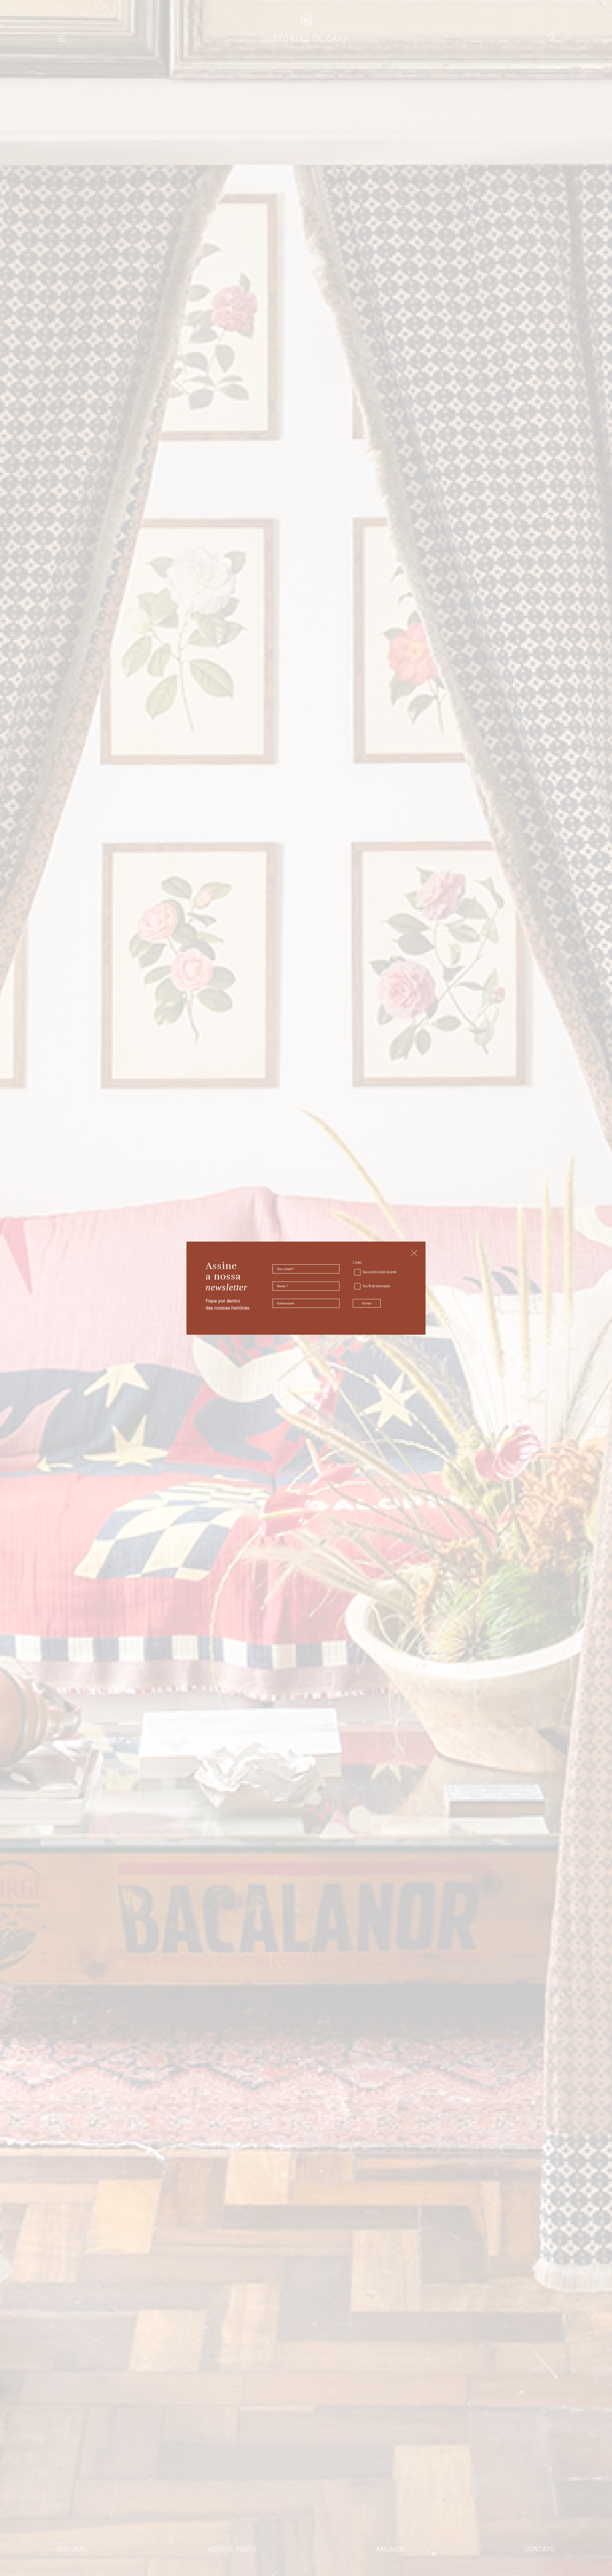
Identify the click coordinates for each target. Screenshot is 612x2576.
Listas (357, 1263)
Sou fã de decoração (376, 1286)
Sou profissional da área (380, 1272)
